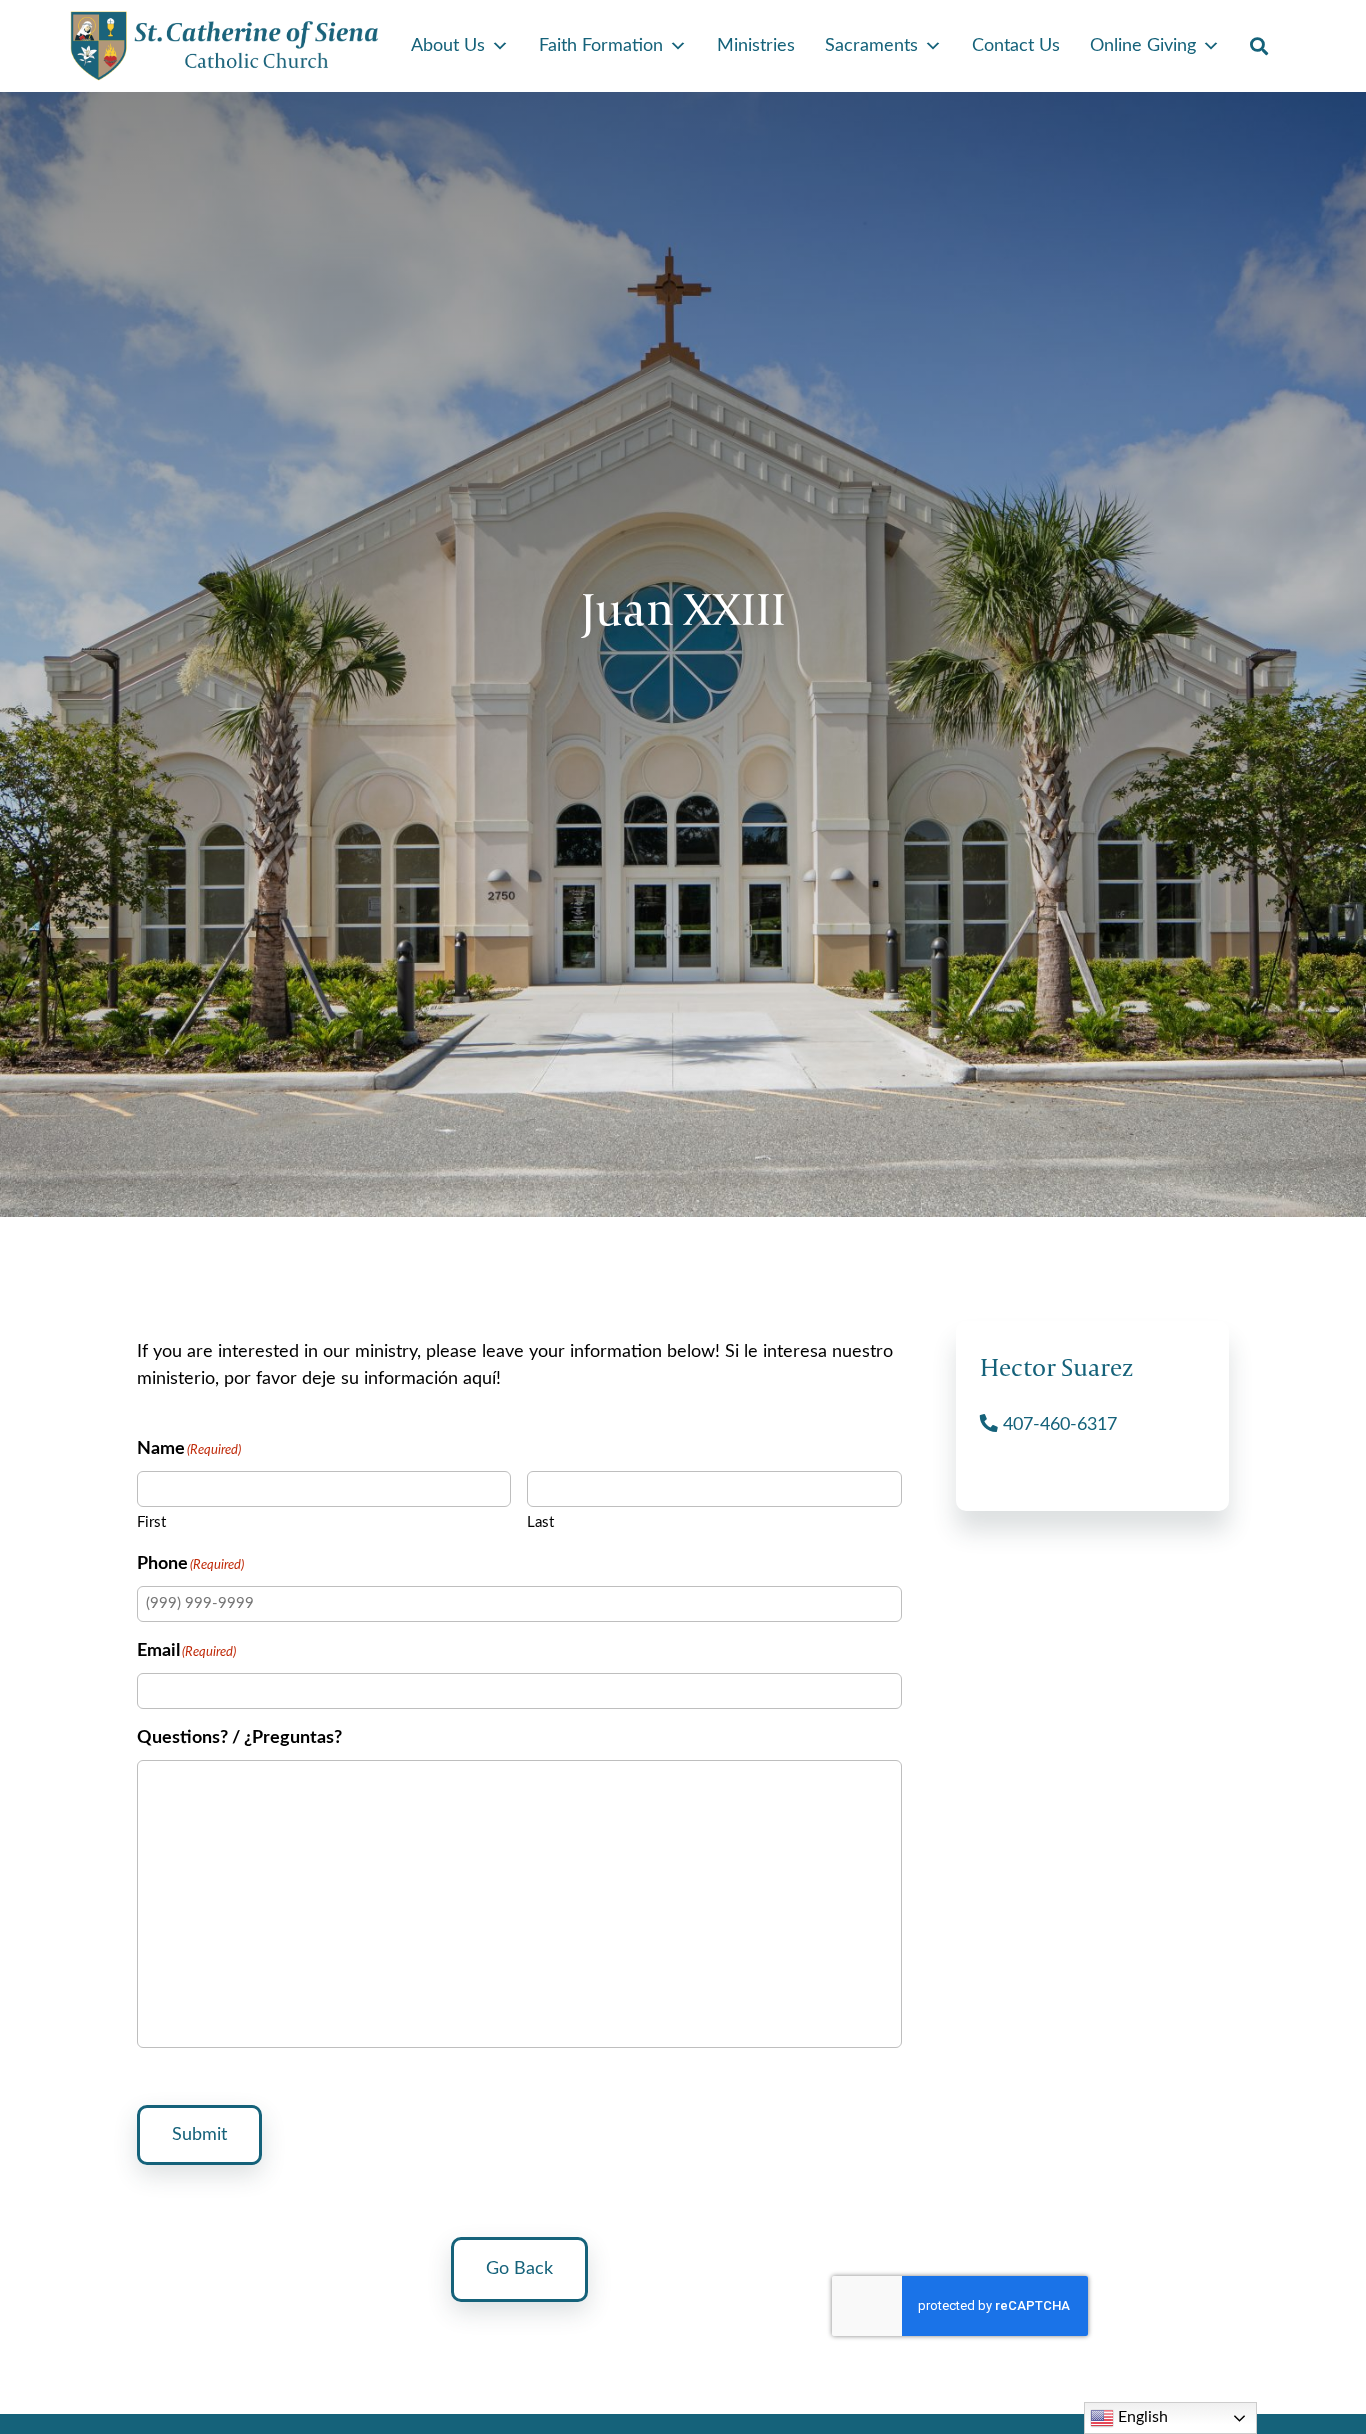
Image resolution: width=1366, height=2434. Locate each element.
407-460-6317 (1057, 1425)
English (1141, 2417)
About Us (448, 46)
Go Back (519, 2269)
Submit (199, 2135)
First (151, 1522)
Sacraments (871, 46)
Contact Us (1016, 46)
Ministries (756, 46)
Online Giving (1143, 46)
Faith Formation (601, 46)
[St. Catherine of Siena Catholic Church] (225, 46)
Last (540, 1522)
